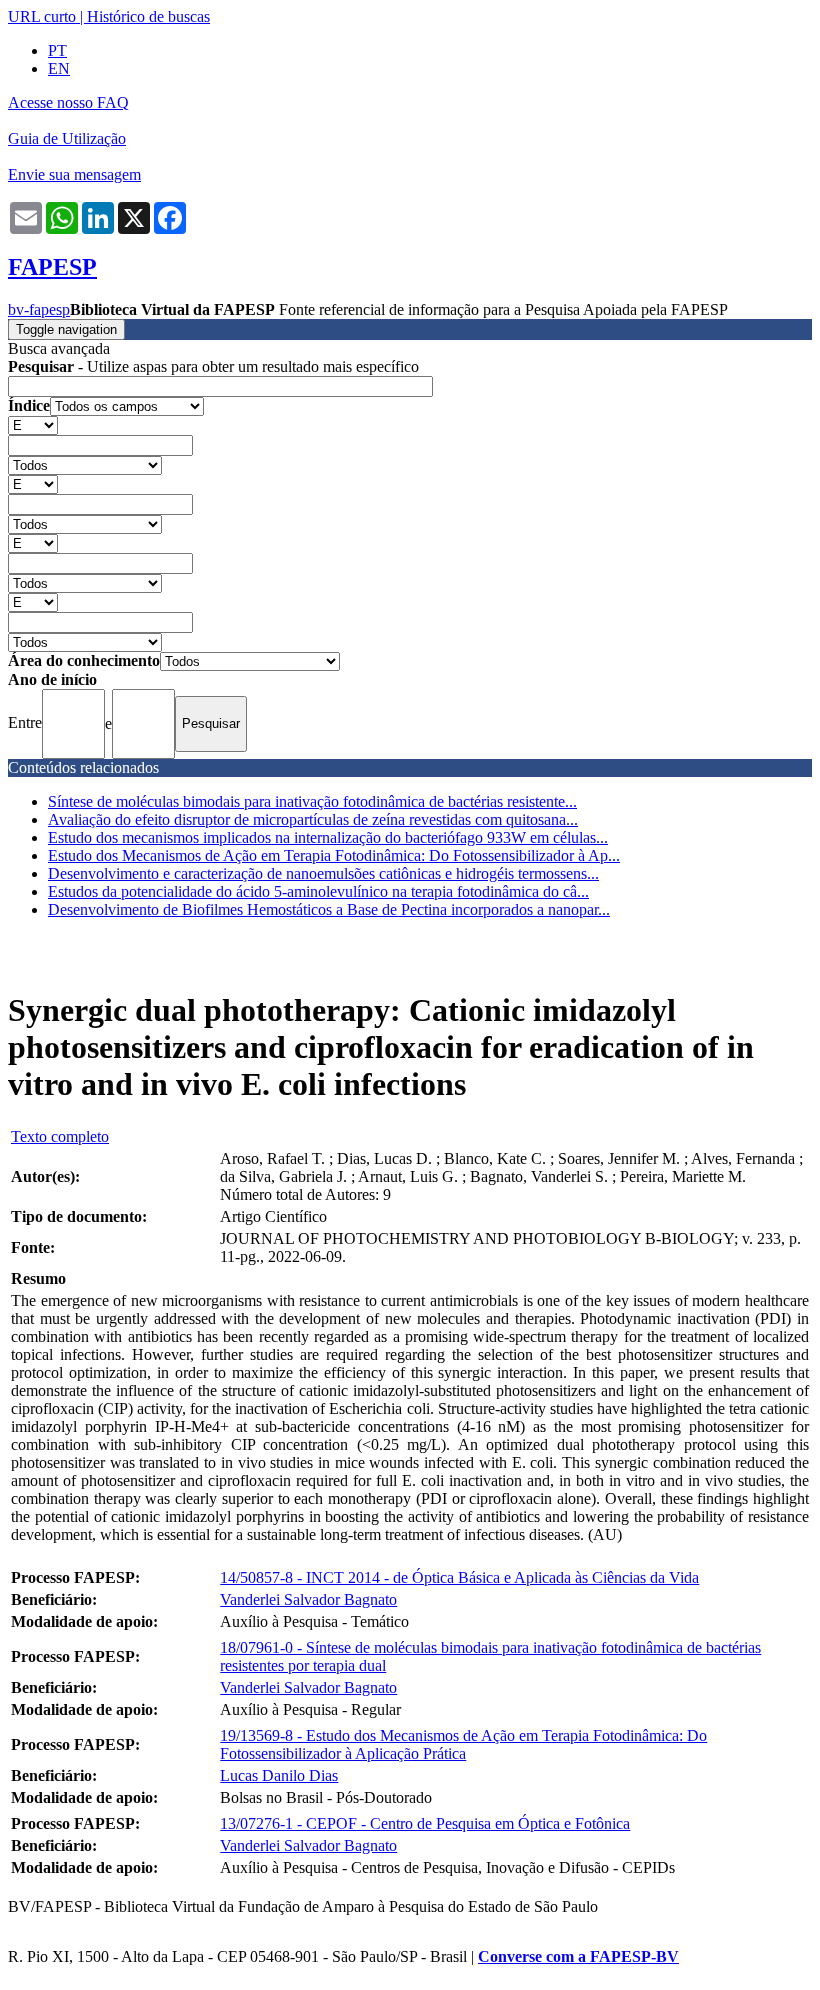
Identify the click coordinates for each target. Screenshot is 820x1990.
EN (59, 68)
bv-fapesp (39, 309)
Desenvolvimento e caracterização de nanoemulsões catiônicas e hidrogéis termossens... (323, 873)
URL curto (42, 16)
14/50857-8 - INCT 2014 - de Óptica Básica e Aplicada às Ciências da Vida (459, 1577)
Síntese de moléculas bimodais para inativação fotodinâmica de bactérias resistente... (312, 801)
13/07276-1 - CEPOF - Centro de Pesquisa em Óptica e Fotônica (425, 1823)
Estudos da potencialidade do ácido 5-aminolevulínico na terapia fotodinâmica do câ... (318, 891)
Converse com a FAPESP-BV (578, 1956)
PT (57, 50)
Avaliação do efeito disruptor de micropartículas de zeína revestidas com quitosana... (313, 819)
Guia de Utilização (67, 138)
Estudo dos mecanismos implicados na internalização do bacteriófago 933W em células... (328, 837)
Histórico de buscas (148, 16)
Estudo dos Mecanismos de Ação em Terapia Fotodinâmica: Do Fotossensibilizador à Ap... (334, 855)
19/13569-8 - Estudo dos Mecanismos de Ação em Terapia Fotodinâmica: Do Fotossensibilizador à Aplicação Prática (463, 1744)
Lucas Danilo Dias (279, 1775)
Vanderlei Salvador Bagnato (308, 1599)
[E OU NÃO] (33, 424)
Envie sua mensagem (74, 174)
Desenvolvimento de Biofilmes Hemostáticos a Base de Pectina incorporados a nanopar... (329, 909)
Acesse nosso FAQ (68, 102)
